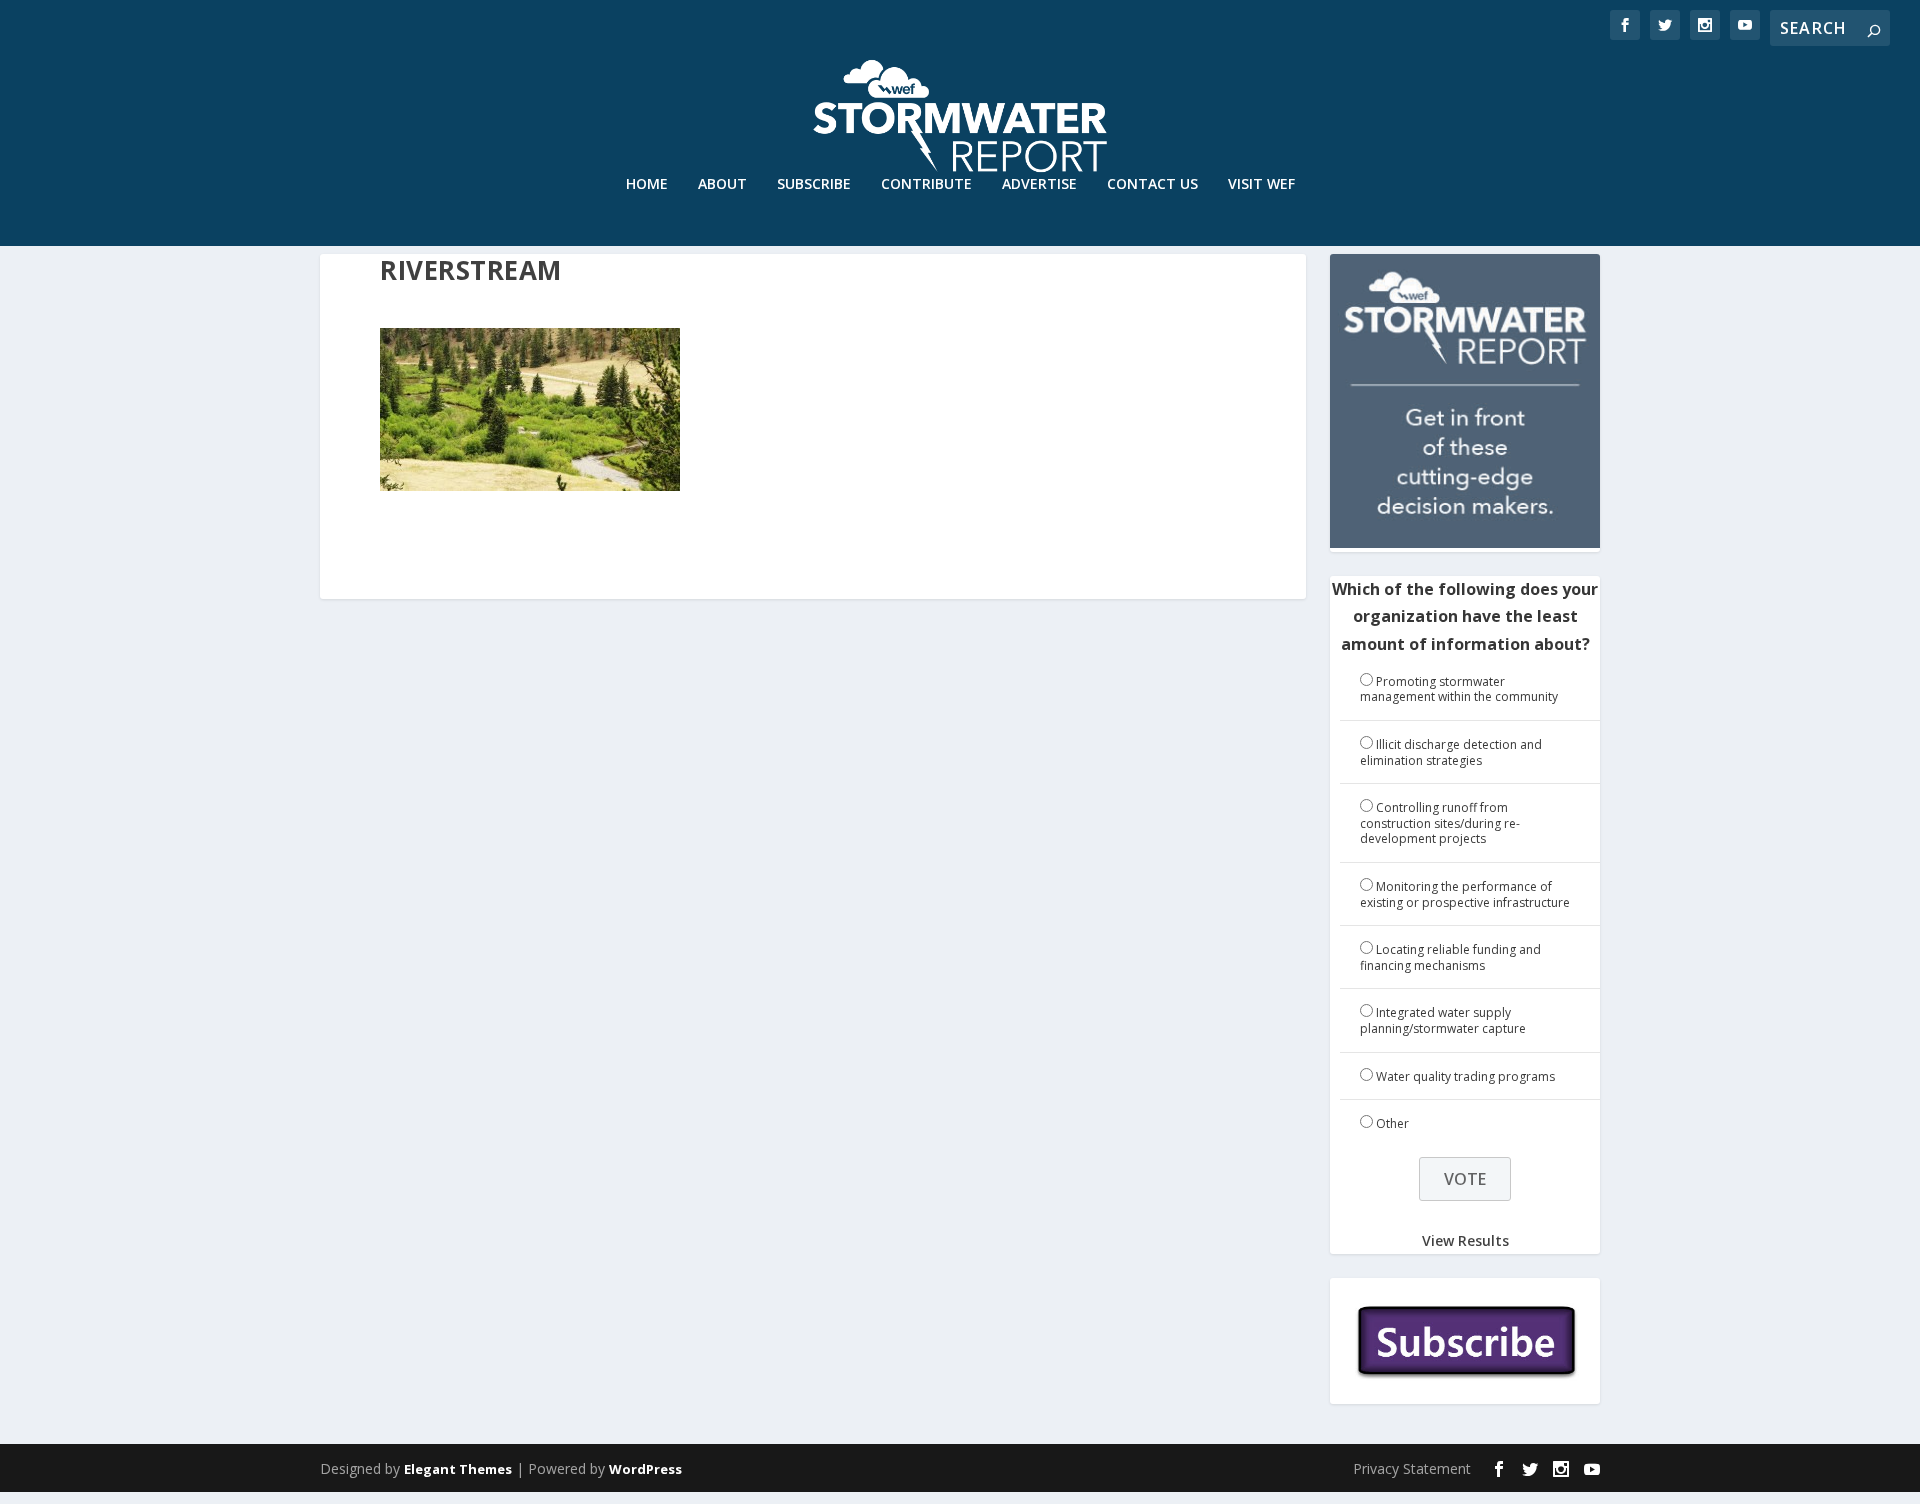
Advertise (1039, 184)
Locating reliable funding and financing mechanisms (1450, 957)
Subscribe (814, 184)
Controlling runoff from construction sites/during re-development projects (1440, 823)
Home (647, 184)
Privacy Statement (1412, 1468)
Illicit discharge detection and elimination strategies (1451, 752)
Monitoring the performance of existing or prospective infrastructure (1465, 894)
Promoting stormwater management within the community (1459, 689)
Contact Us (1152, 184)
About (722, 184)
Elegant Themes (458, 1469)
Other (1392, 1123)
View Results (1465, 1240)
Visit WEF (1261, 184)
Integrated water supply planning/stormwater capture (1443, 1020)
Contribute (926, 184)
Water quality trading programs (1465, 1076)
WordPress (645, 1469)
